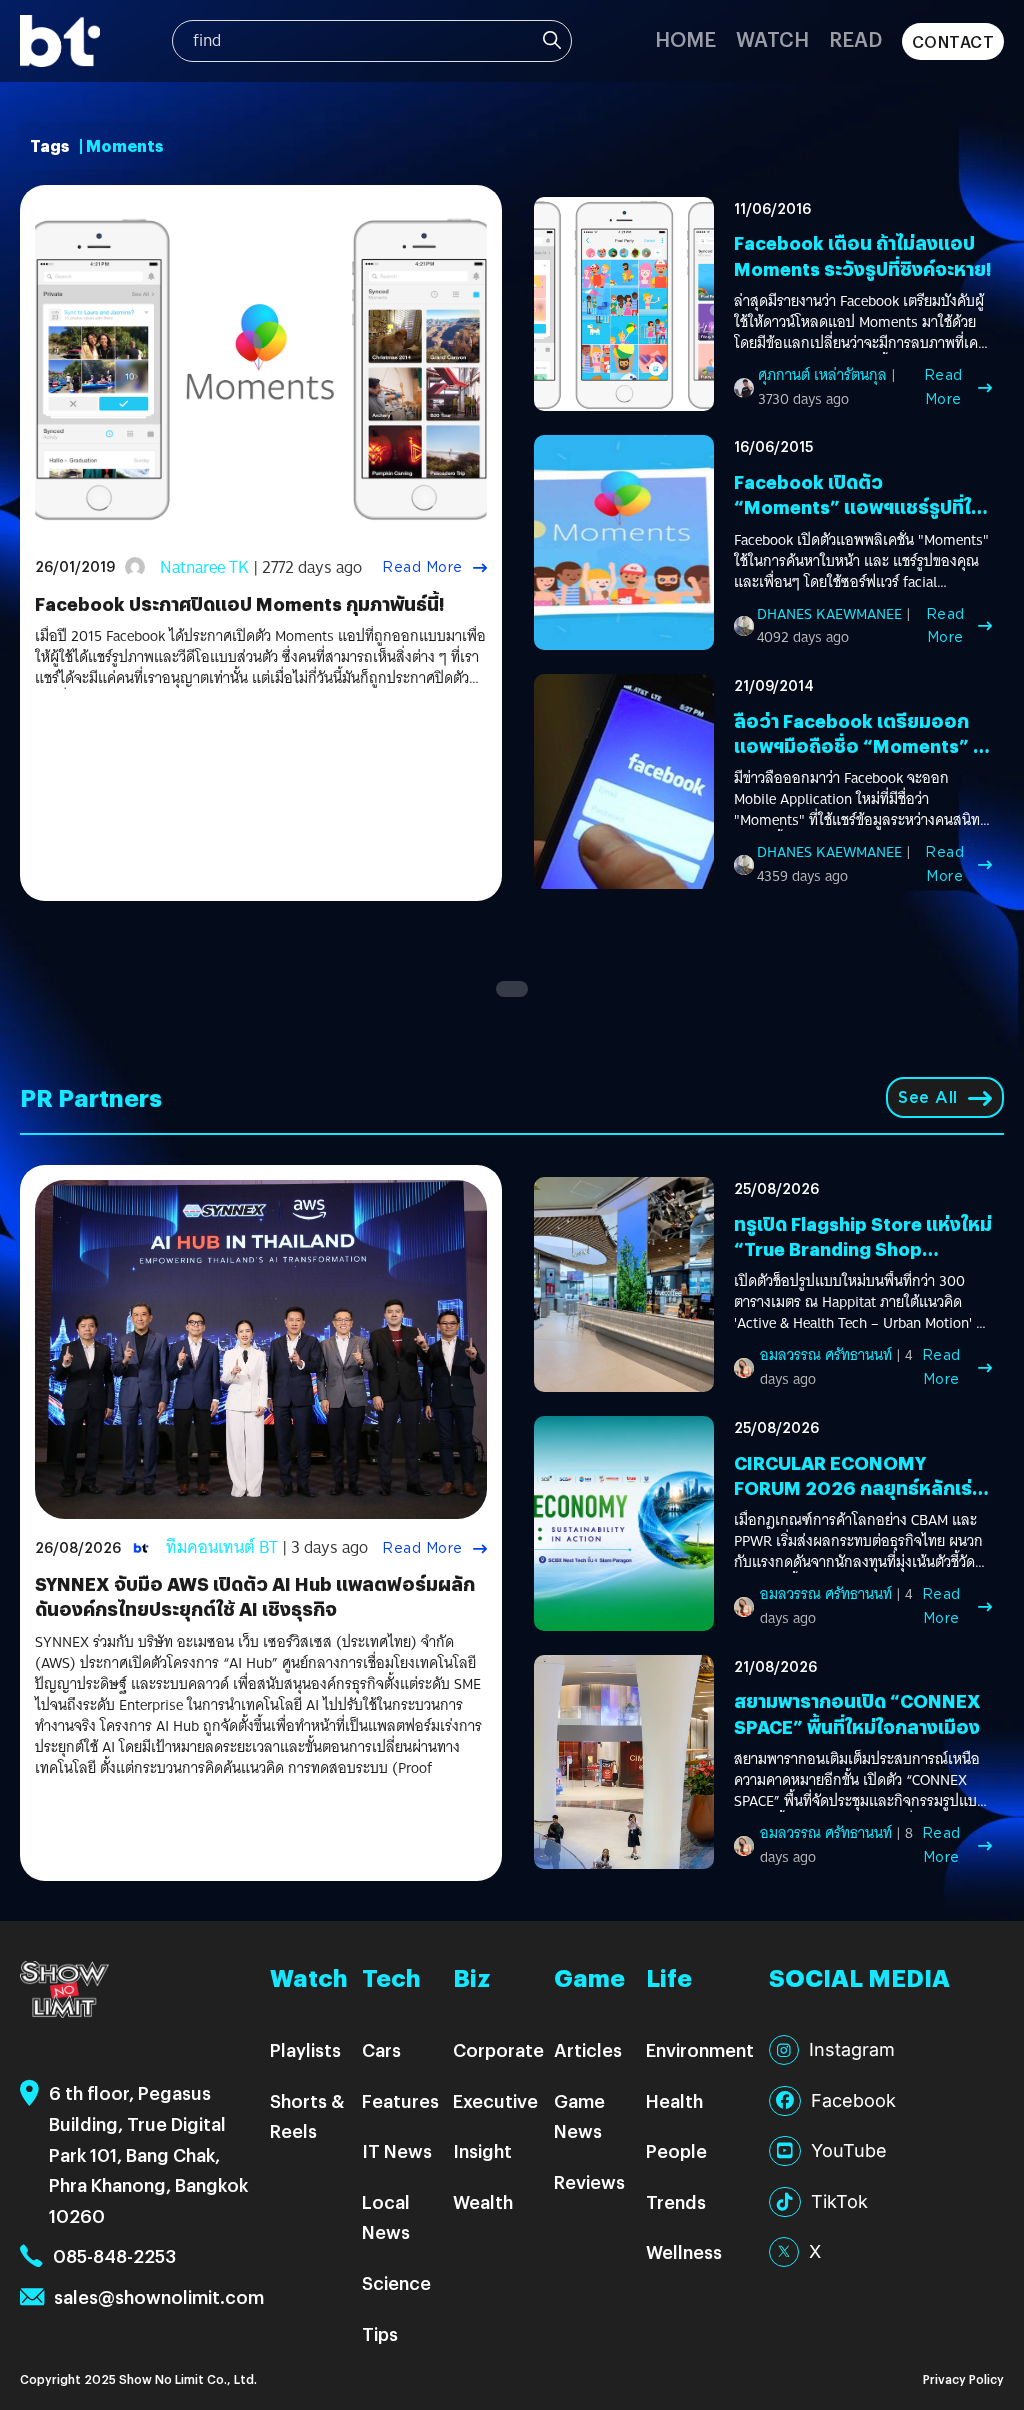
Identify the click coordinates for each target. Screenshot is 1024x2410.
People (676, 2150)
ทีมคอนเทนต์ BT (222, 1547)
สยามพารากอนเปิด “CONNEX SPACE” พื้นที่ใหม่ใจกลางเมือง (857, 1713)
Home (685, 38)
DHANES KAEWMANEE (829, 614)
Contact (953, 41)
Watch (772, 38)
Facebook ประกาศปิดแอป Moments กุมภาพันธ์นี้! (239, 603)
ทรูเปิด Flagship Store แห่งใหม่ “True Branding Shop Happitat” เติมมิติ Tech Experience (863, 1261)
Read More (422, 567)
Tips (380, 2333)
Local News (386, 2217)
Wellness (684, 2251)
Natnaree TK (204, 567)
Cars (381, 2049)
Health (674, 2100)
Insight (482, 2150)
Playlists (305, 2049)
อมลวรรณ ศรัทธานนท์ (826, 1355)
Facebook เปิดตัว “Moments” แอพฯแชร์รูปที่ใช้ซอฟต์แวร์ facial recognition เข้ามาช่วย (860, 519)
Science (396, 2282)
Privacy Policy (963, 2378)
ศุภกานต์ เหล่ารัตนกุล (822, 375)
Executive (495, 2100)
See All (928, 1097)
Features (400, 2100)
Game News (579, 2116)
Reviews (589, 2181)
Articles (588, 2049)
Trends (676, 2201)
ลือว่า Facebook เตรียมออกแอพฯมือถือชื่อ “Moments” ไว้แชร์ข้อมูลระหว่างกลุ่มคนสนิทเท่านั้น (863, 758)
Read (855, 38)
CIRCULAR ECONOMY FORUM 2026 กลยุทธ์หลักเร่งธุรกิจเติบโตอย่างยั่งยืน (858, 1487)
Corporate (498, 2049)
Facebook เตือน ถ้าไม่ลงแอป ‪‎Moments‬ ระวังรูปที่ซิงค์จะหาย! (862, 255)
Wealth (483, 2201)
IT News (397, 2150)
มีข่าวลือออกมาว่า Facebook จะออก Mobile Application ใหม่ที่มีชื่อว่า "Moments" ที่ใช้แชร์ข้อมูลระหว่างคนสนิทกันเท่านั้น (857, 799)
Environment (700, 2049)
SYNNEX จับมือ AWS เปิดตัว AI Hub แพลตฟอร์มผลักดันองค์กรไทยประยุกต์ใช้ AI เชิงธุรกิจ (255, 1596)
